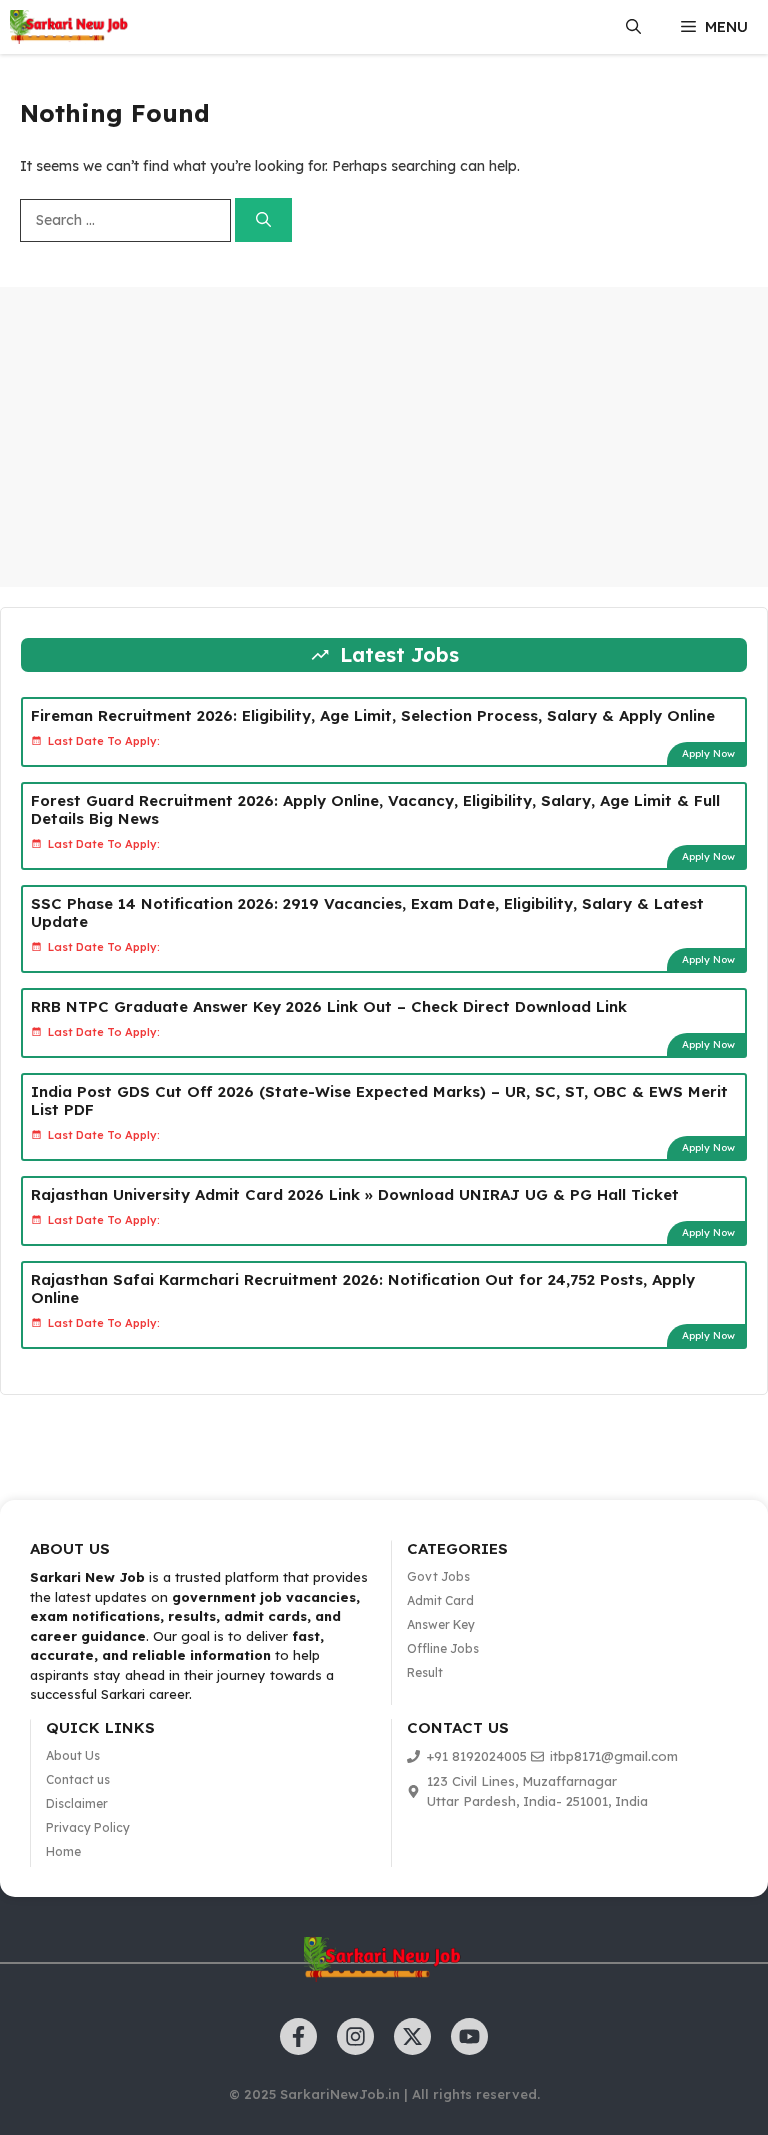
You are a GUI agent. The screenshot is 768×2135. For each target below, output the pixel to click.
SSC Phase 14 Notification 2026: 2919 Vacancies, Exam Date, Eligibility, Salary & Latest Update (367, 912)
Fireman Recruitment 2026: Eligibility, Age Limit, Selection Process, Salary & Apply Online (373, 715)
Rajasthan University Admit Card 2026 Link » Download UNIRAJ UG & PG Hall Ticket (355, 1194)
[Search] (263, 220)
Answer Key (441, 1624)
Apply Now (708, 753)
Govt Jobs (438, 1576)
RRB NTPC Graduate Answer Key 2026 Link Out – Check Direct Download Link (329, 1006)
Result (425, 1672)
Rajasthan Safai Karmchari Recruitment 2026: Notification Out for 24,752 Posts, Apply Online (363, 1288)
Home (63, 1851)
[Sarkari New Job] (70, 27)
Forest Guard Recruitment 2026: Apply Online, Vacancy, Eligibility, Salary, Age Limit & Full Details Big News (375, 809)
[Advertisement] (384, 437)
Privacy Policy (88, 1827)
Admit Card (440, 1600)
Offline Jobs (443, 1648)
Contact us (78, 1779)
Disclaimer (77, 1803)
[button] (633, 27)
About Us (73, 1755)
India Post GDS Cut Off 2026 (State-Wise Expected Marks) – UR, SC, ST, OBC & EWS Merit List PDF (379, 1100)
